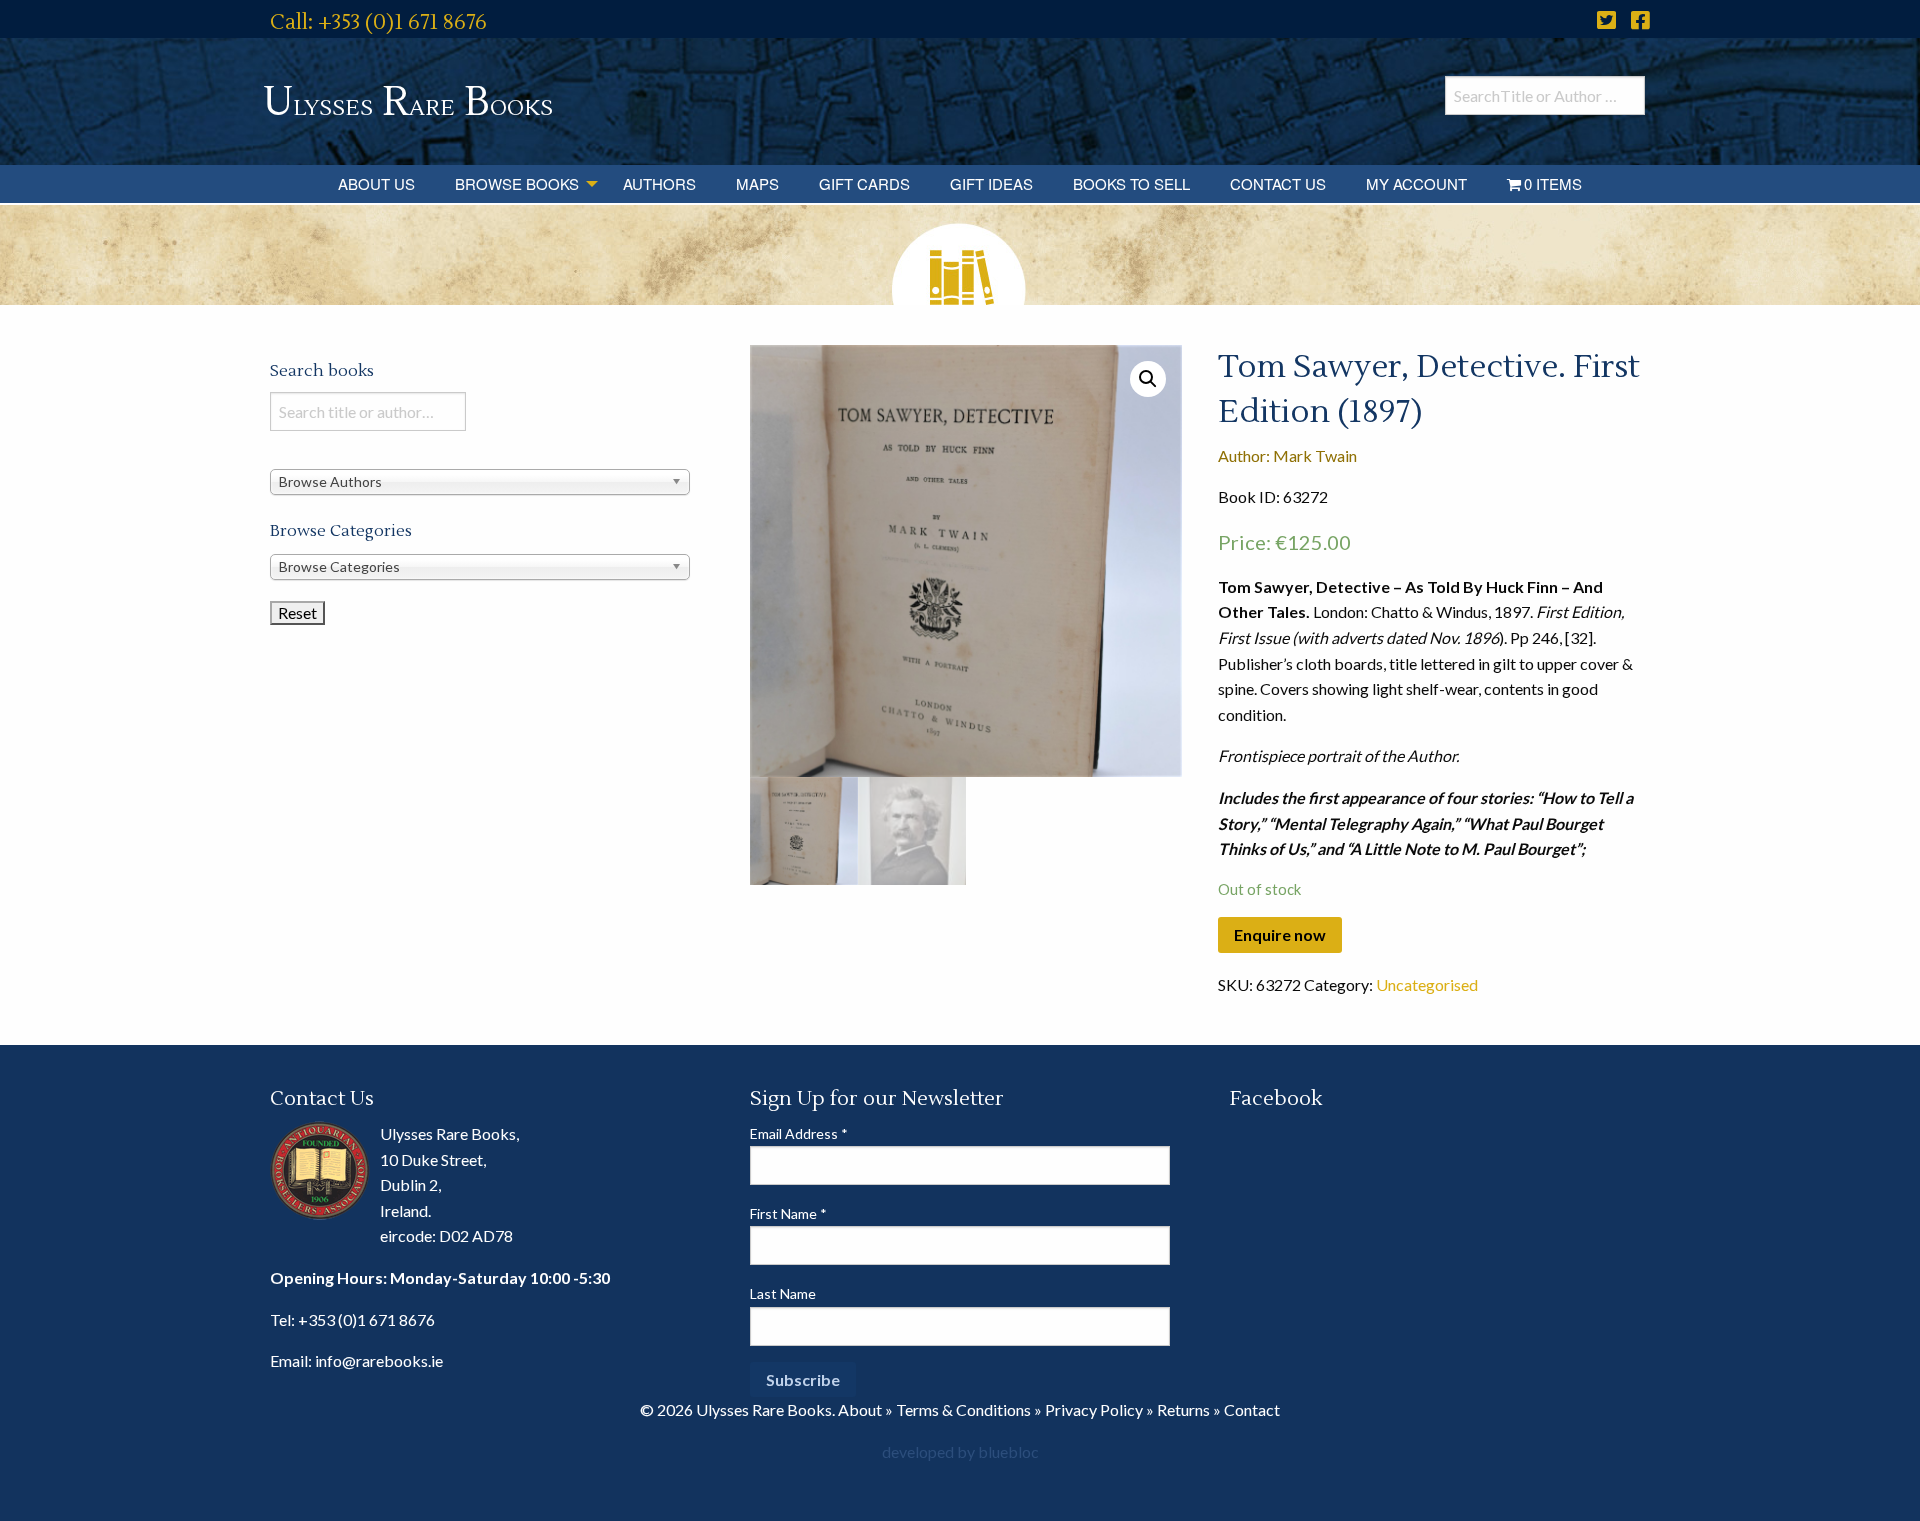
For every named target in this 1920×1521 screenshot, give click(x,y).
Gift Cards (864, 183)
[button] (1148, 379)
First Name (788, 1213)
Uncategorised (1427, 984)
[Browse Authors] (480, 480)
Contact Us (1278, 183)
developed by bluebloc (960, 1451)
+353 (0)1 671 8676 (366, 1319)
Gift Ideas (991, 183)
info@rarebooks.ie (379, 1360)
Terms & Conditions (963, 1409)
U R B (408, 102)
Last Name (783, 1293)
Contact (1252, 1409)
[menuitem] (376, 184)
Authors (659, 183)
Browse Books (517, 183)
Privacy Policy (1094, 1409)
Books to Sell (1131, 183)
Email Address (799, 1133)
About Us (376, 183)
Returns (1183, 1409)
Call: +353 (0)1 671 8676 (378, 22)
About (860, 1409)
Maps (757, 183)
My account (1416, 183)
